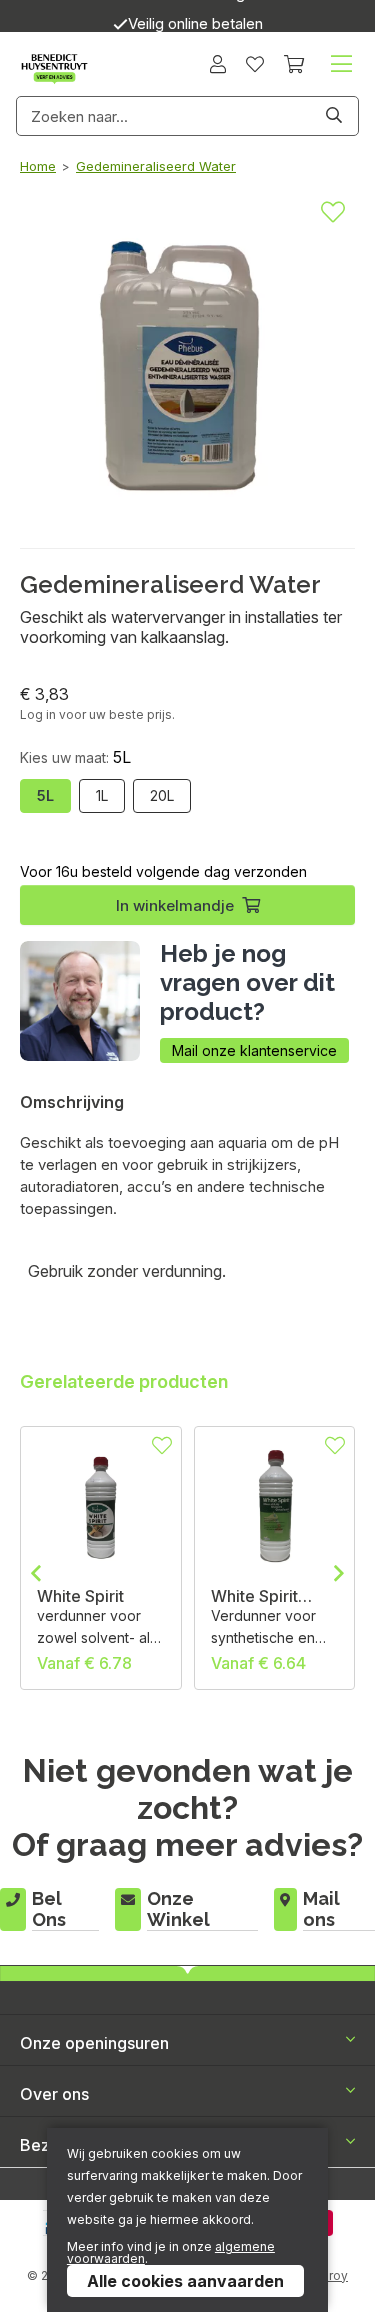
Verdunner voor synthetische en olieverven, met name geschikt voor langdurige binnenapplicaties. (270, 1628)
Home (38, 166)
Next (339, 1573)
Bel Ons (49, 1909)
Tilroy (331, 2275)
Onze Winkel (178, 1909)
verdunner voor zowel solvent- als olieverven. (97, 1628)
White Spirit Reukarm (254, 1596)
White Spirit (80, 1596)
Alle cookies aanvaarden (185, 2281)
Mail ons (321, 1909)
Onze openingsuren (94, 2043)
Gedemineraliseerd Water (156, 166)
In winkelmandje (175, 905)
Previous (36, 1573)
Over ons (54, 2094)
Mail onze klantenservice (254, 1050)
